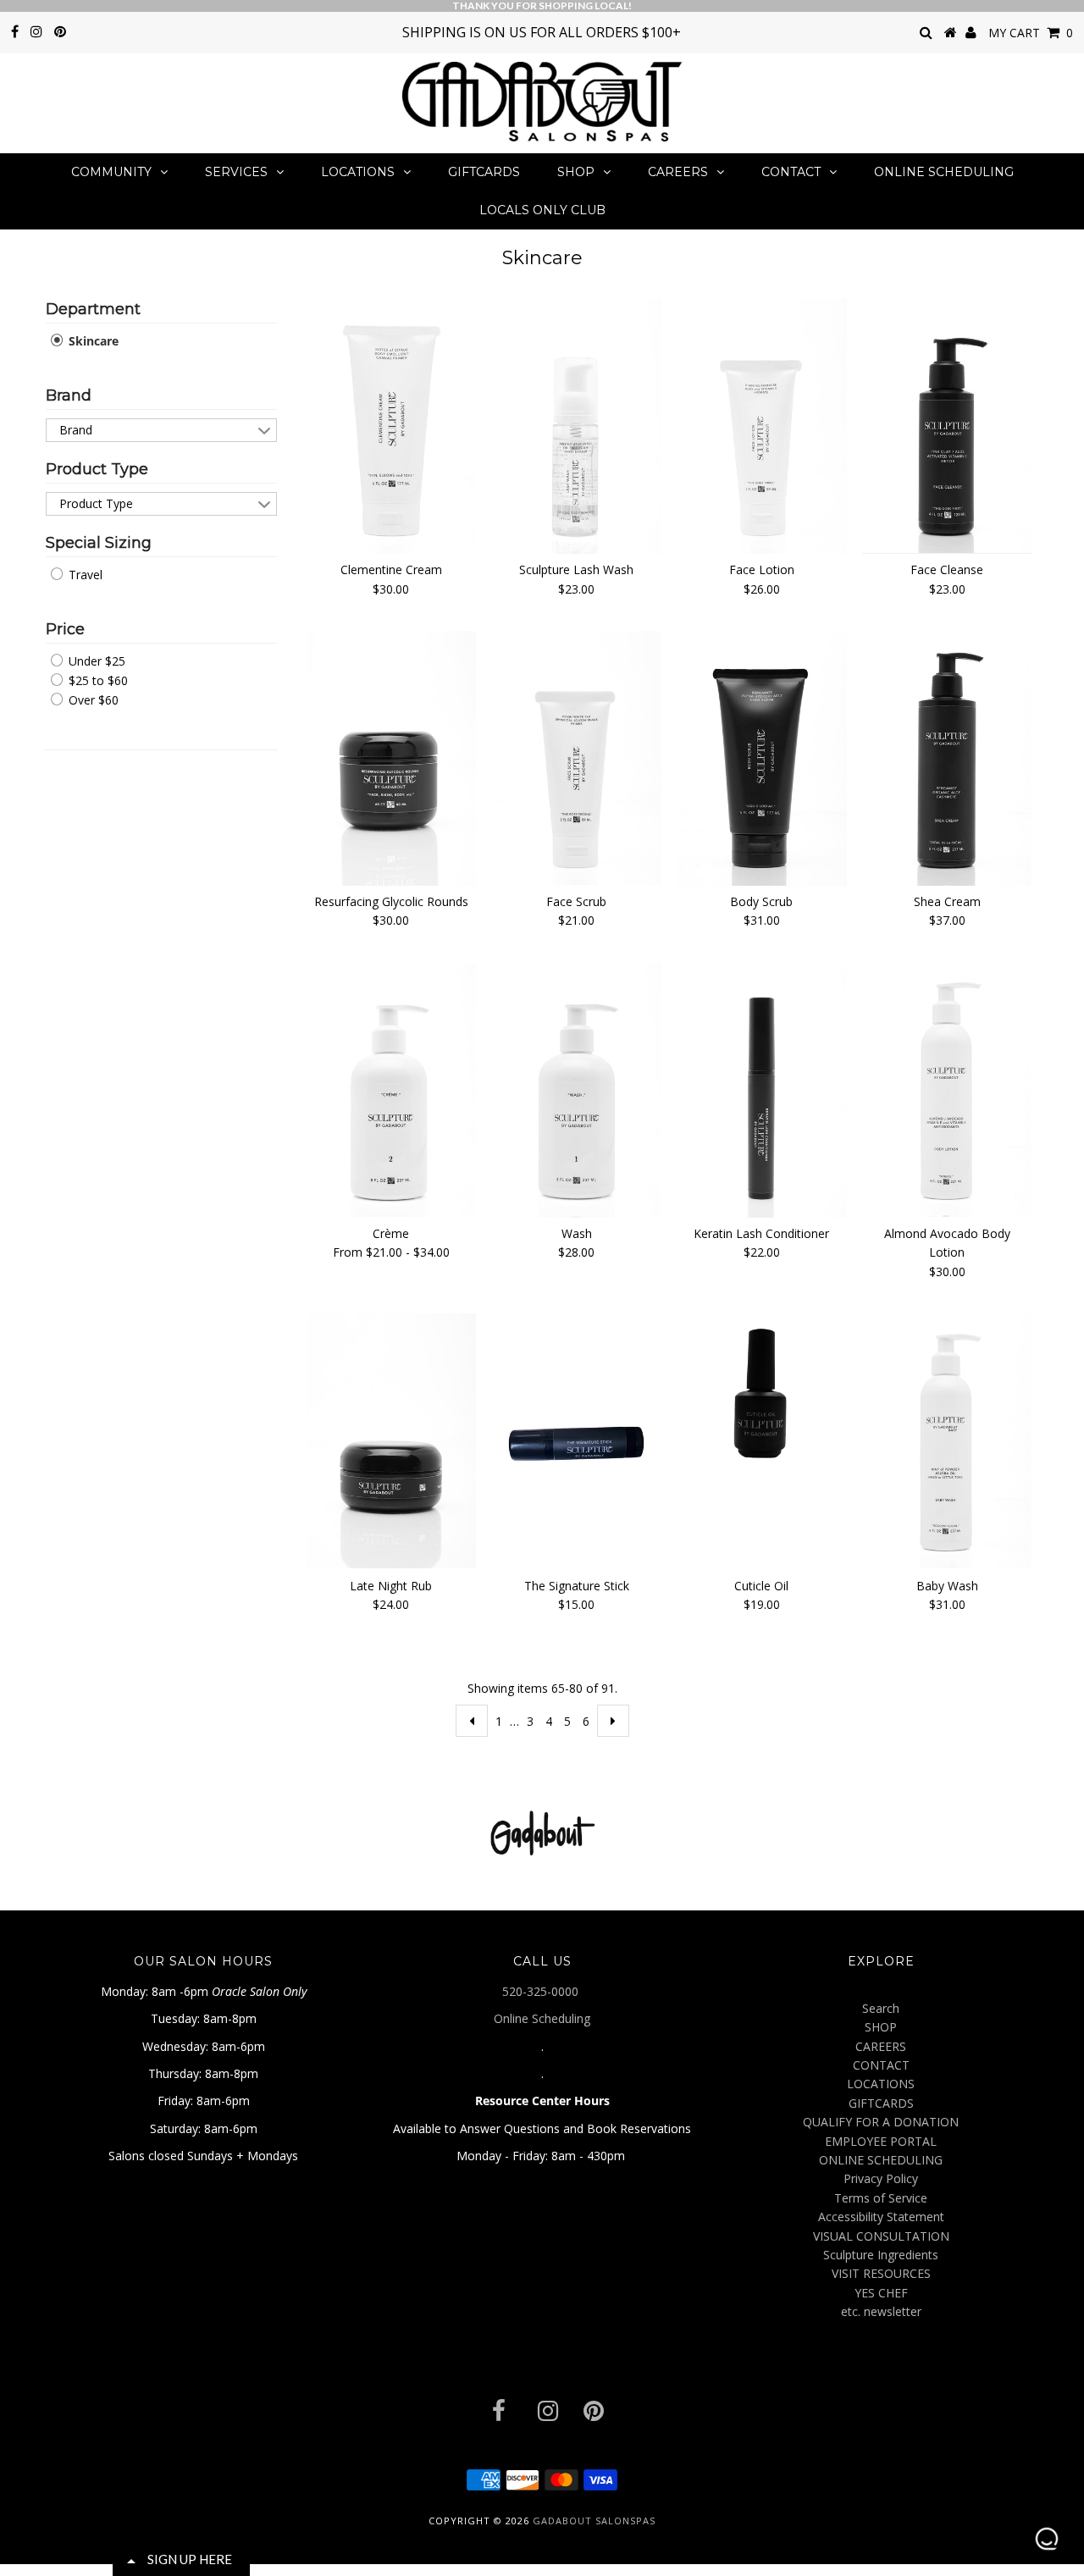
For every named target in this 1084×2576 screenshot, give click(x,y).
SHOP (576, 172)
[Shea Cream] (947, 758)
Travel (84, 575)
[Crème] (392, 1090)
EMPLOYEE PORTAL (881, 2141)
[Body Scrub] (762, 758)
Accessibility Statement (881, 2217)
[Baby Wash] (947, 1441)
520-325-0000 (542, 1991)
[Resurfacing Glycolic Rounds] (392, 758)
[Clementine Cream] (392, 426)
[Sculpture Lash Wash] (576, 426)
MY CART (1031, 33)
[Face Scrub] (576, 758)
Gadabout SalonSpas (594, 2521)
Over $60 (92, 700)
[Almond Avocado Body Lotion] (947, 1090)
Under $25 (95, 661)
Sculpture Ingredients (881, 2255)
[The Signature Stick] (576, 1442)
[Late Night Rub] (392, 1441)
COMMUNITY (111, 172)
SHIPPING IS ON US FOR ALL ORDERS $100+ (542, 32)
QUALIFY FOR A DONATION (881, 2122)
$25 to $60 (97, 680)
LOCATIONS (358, 172)
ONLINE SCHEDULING (944, 172)
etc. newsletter (881, 2311)
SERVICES (236, 172)
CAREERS (678, 172)
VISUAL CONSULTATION (881, 2236)
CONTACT (791, 172)
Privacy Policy (881, 2178)
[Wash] (576, 1090)
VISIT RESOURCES (881, 2273)
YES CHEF (881, 2293)
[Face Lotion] (762, 426)
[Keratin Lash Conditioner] (762, 1090)
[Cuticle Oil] (762, 1399)
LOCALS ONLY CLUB (542, 210)
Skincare (92, 341)
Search (881, 2008)
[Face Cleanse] (947, 426)
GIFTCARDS (484, 172)
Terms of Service (881, 2198)
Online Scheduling (542, 2018)
